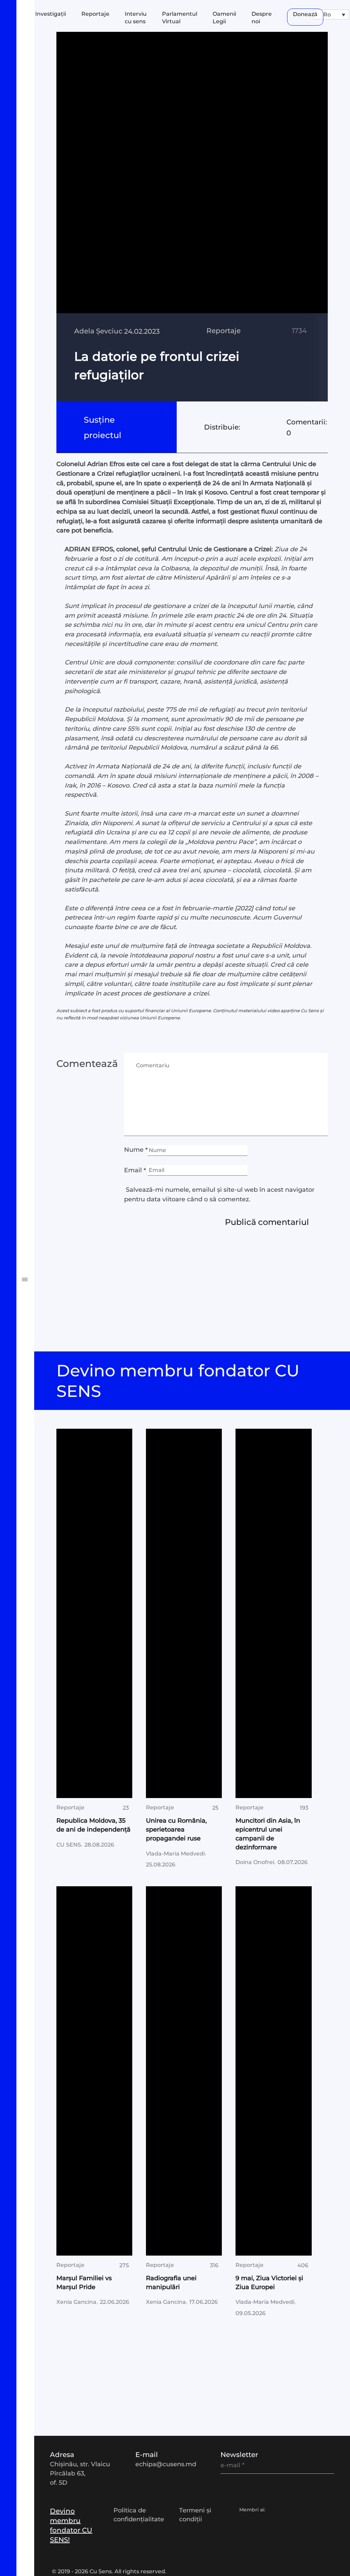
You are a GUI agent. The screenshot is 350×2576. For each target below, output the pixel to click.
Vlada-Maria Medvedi (175, 1853)
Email (135, 1170)
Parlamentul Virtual (51, 1019)
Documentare (41, 978)
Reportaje (95, 14)
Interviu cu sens (44, 999)
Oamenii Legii (41, 1040)
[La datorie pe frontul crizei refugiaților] (192, 217)
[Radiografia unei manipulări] (184, 2071)
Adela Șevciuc (98, 331)
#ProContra (36, 1121)
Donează (305, 14)
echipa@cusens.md (166, 2464)
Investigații (36, 938)
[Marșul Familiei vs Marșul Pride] (95, 2071)
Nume (136, 1150)
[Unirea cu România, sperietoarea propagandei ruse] (184, 1613)
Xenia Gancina (76, 2302)
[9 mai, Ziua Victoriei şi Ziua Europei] (274, 2071)
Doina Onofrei (255, 1862)
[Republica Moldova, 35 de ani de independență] (95, 1613)
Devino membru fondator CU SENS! (71, 2525)
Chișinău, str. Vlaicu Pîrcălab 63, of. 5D (80, 2473)
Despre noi (262, 18)
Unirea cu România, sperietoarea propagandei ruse (176, 1829)
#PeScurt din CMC (48, 1101)
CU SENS (69, 1844)
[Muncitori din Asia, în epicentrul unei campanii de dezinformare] (274, 1613)
